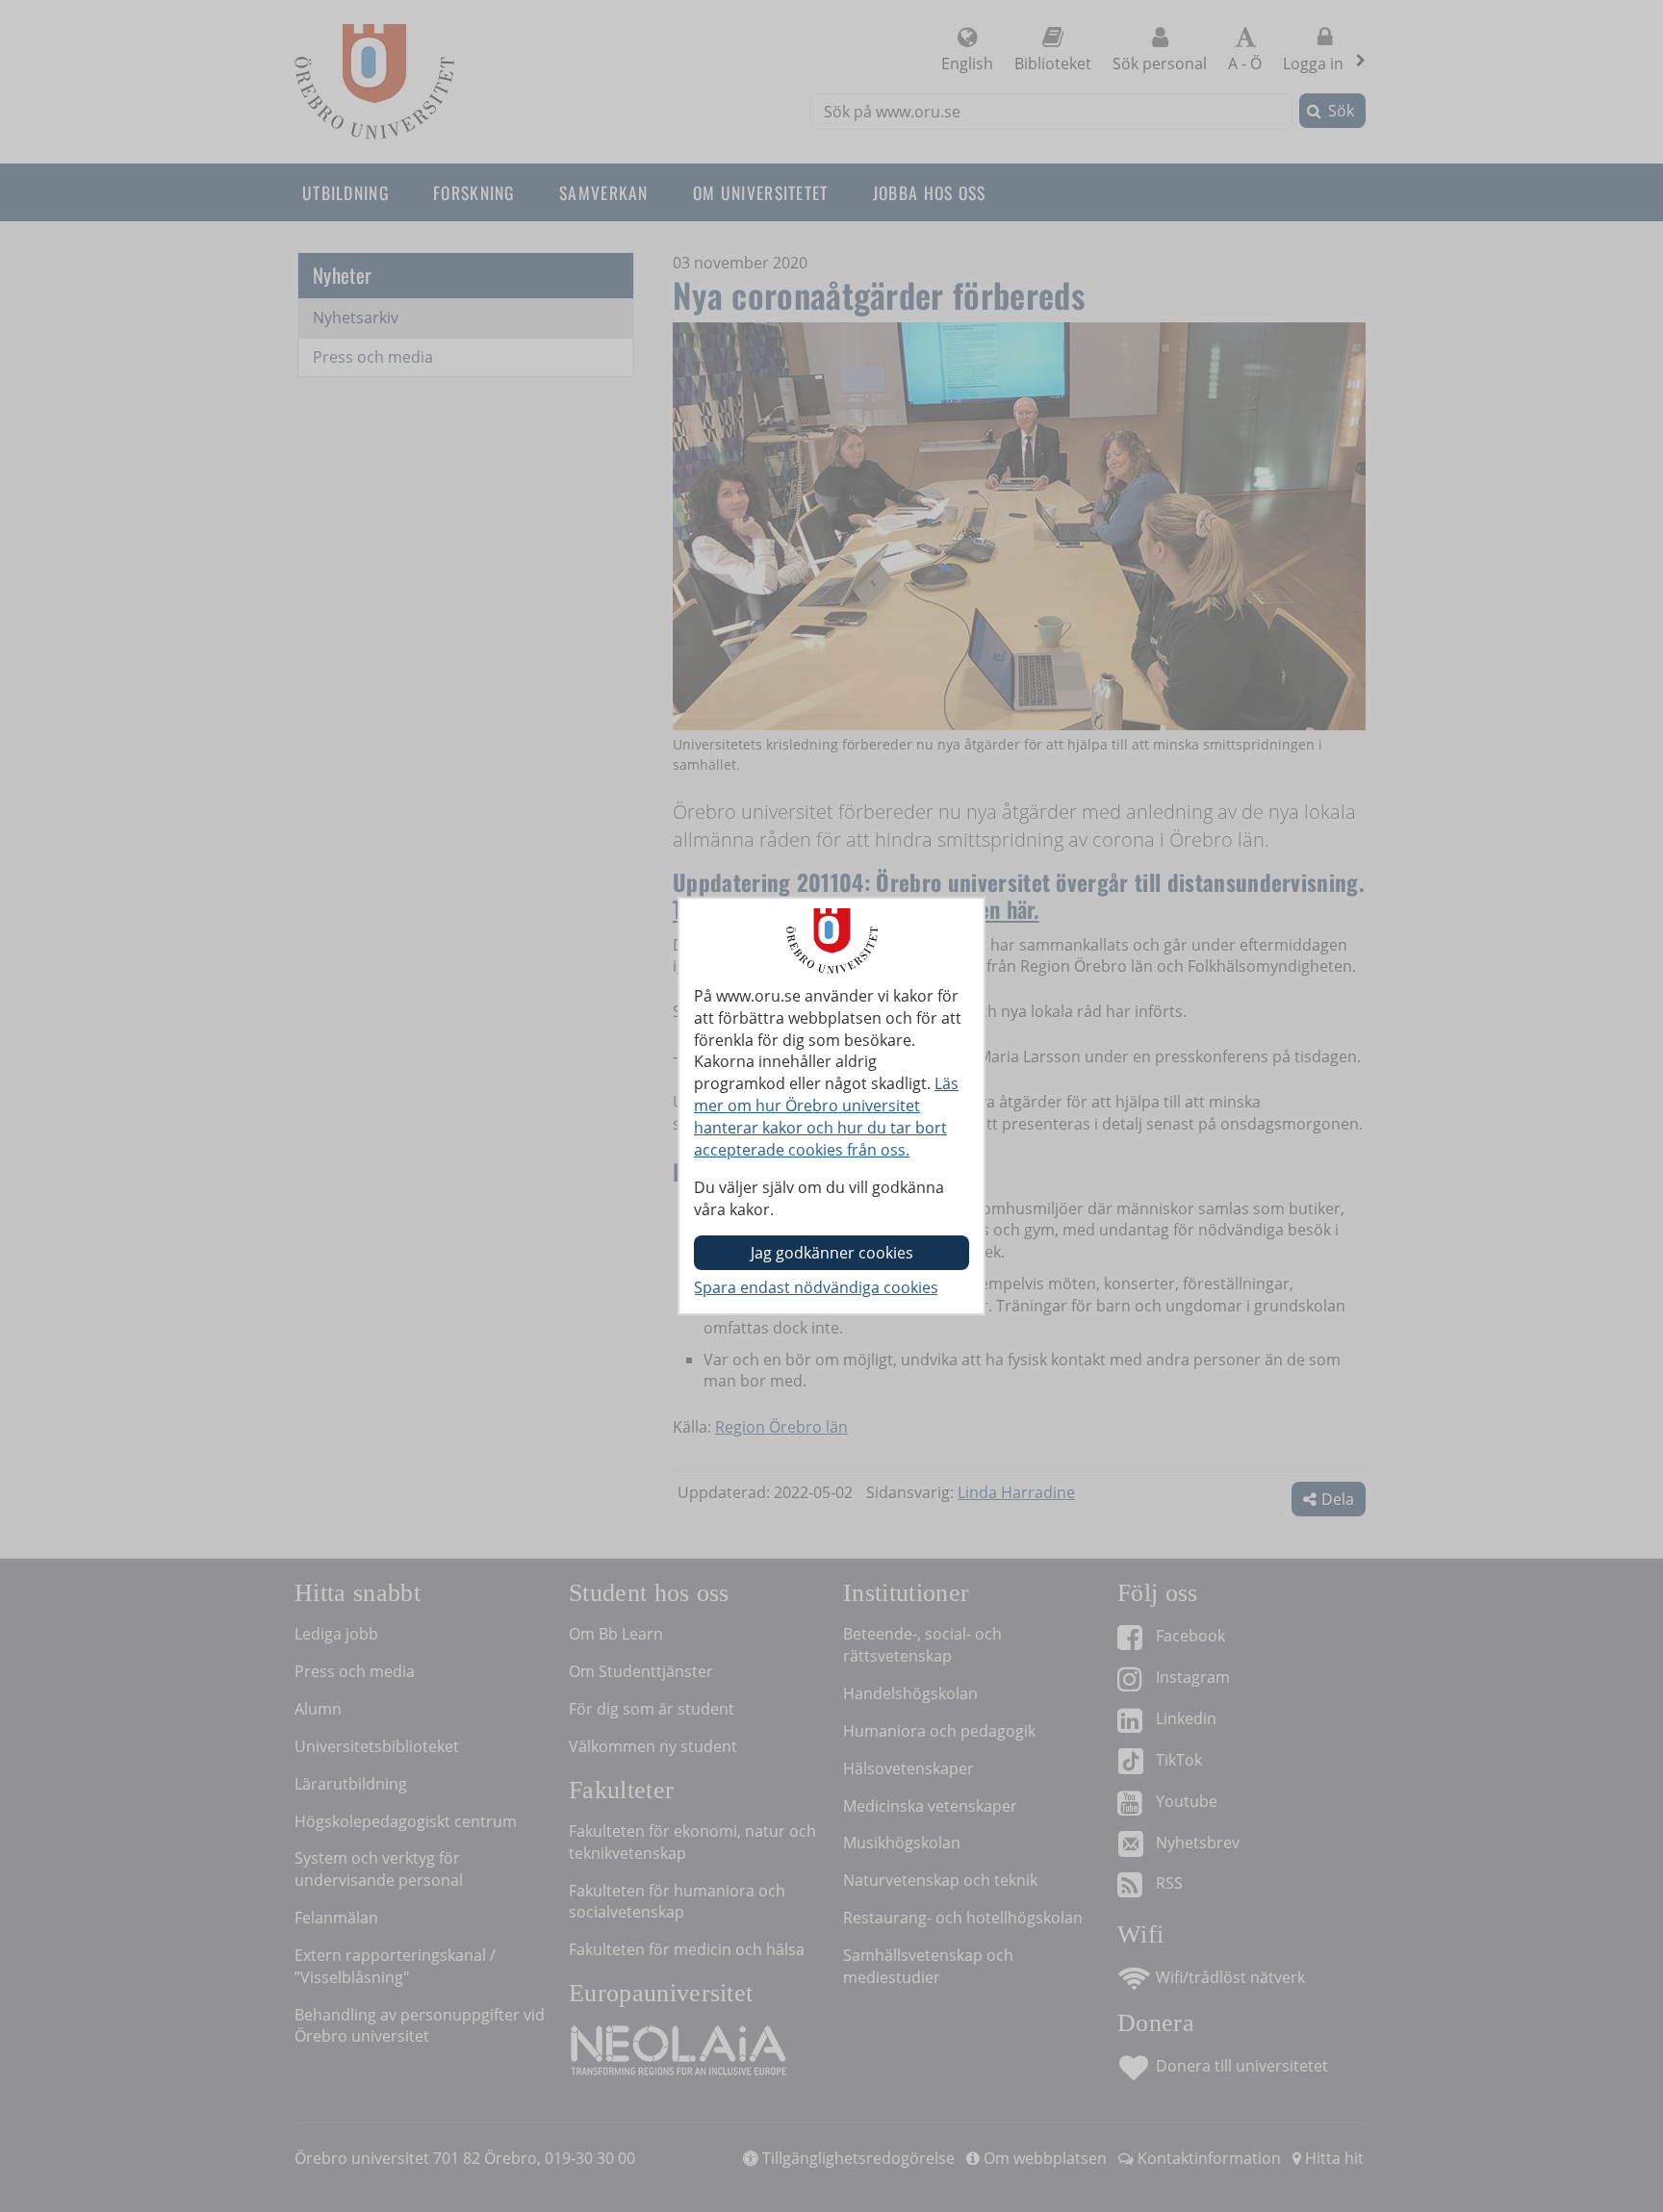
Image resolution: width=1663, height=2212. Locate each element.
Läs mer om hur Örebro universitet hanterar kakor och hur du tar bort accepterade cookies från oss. (826, 1117)
